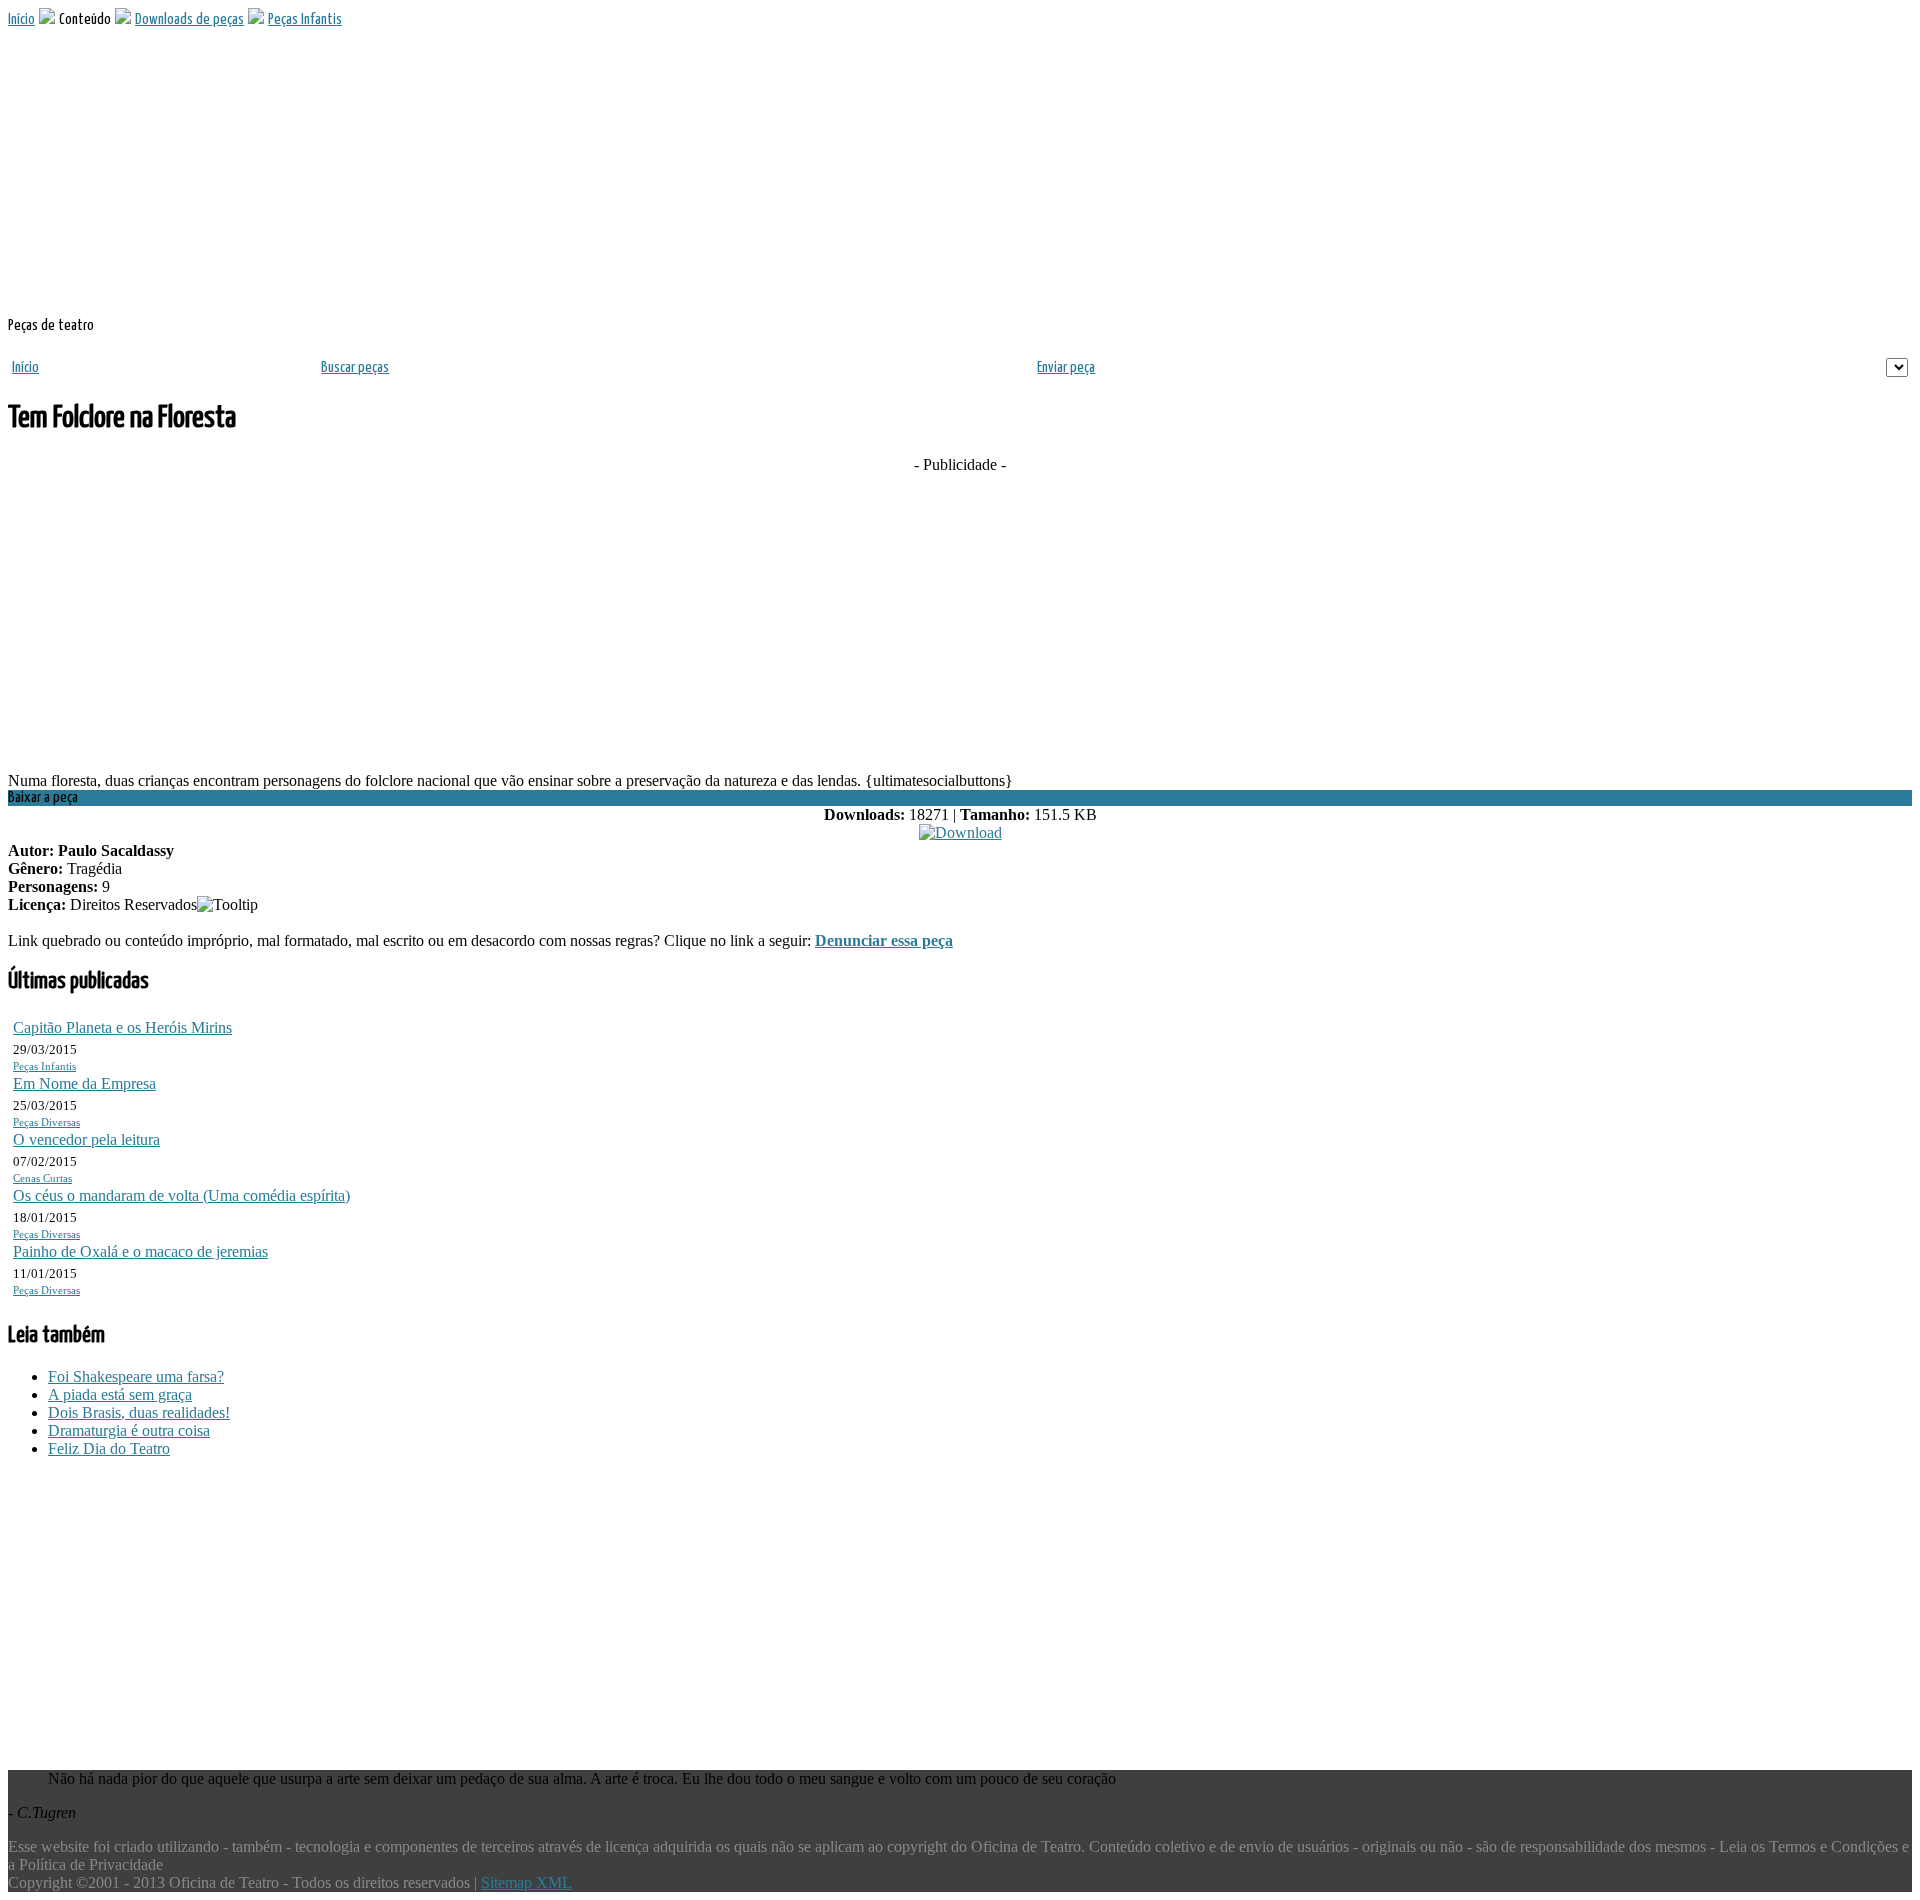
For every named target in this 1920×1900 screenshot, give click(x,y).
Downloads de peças (189, 19)
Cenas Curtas (42, 1178)
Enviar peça (1066, 367)
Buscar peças (355, 367)
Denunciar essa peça (884, 940)
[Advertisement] (608, 168)
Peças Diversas (46, 1122)
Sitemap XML (526, 1882)
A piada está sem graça (120, 1394)
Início (21, 19)
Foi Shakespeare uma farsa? (136, 1376)
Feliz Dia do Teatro (109, 1448)
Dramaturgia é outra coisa (129, 1430)
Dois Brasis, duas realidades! (139, 1412)
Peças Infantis (305, 19)
